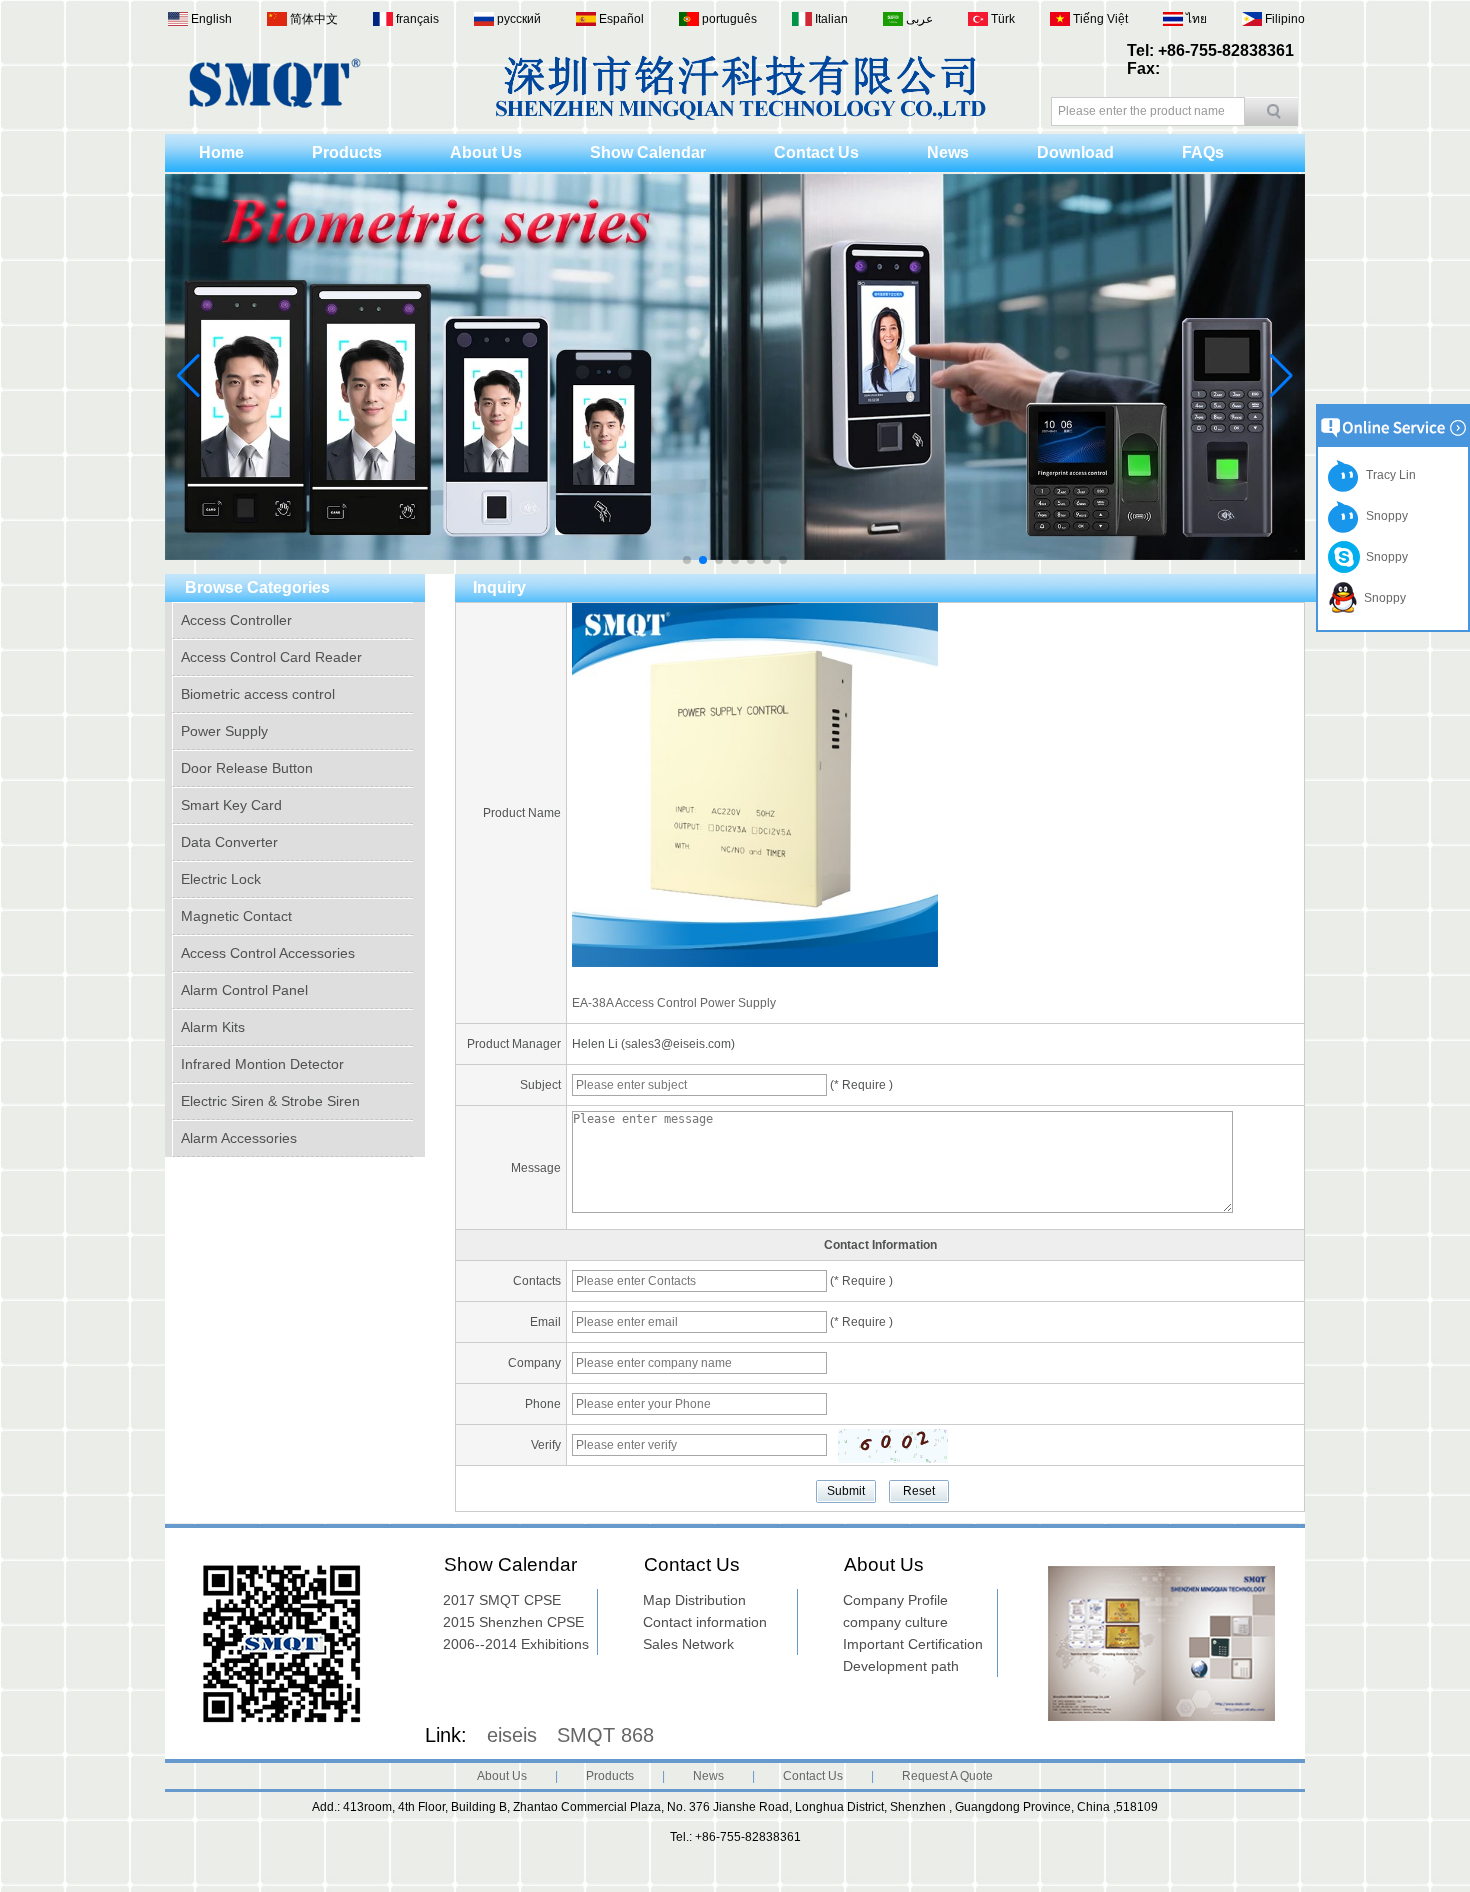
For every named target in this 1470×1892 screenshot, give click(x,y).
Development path (901, 1666)
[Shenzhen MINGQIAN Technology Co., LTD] (275, 104)
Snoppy (1384, 516)
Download (1075, 152)
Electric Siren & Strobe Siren (270, 1101)
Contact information (705, 1622)
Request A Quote (947, 1776)
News (948, 152)
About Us (486, 152)
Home (221, 152)
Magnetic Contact (236, 916)
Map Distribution (694, 1600)
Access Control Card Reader (271, 657)
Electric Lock (221, 879)
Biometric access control (258, 694)
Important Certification (913, 1644)
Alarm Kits (213, 1027)
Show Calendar (648, 152)
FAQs (1203, 152)
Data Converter (229, 842)
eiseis (512, 1735)
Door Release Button (247, 768)
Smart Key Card (231, 805)
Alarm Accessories (239, 1138)
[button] (687, 560)
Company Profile (895, 1600)
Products (347, 152)
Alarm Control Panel (244, 990)
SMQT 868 (605, 1735)
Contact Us (816, 152)
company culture (895, 1622)
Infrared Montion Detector (262, 1064)
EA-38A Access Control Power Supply (674, 1003)
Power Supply (224, 731)
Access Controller (236, 620)
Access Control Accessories (268, 953)
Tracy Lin (1388, 475)
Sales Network (688, 1644)
